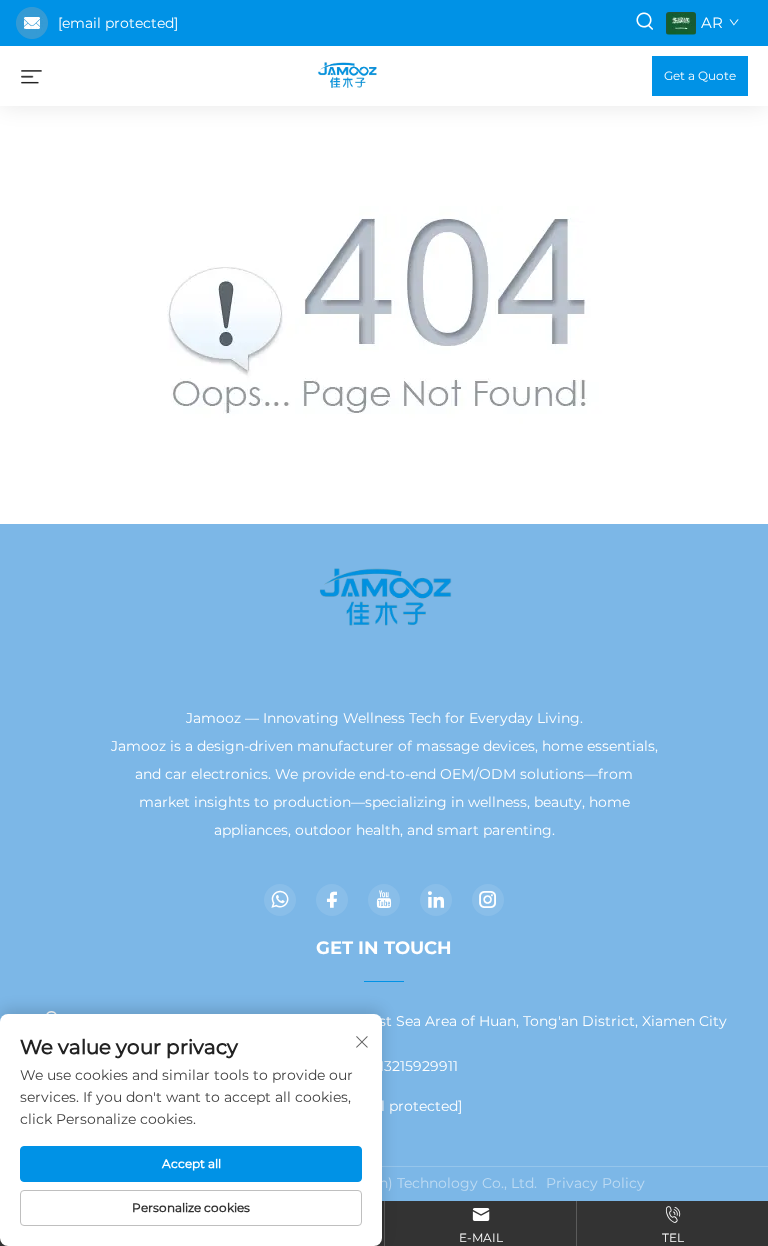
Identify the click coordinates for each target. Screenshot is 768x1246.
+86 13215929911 (401, 1066)
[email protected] (118, 23)
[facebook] (332, 900)
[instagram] (488, 900)
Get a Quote (700, 75)
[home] (347, 74)
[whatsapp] (280, 900)
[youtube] (384, 900)
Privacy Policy (595, 1183)
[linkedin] (436, 900)
